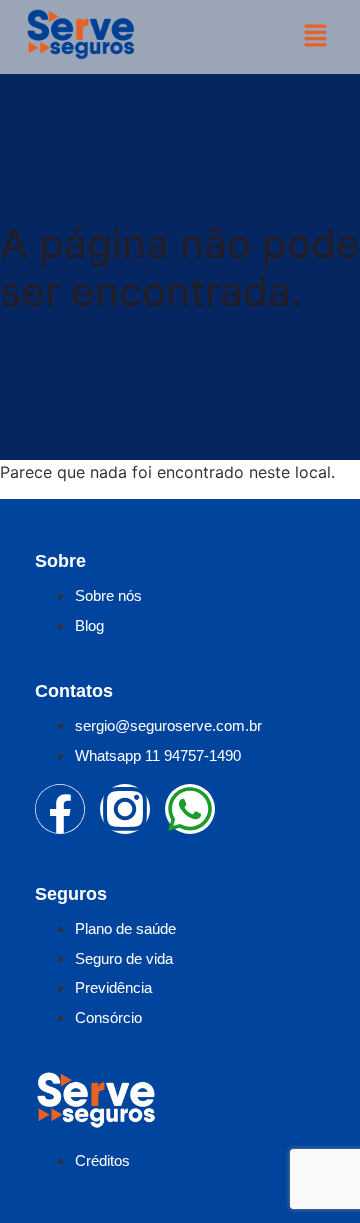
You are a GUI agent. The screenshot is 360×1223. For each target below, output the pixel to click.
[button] (315, 36)
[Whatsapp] (190, 809)
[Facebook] (60, 809)
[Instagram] (125, 809)
